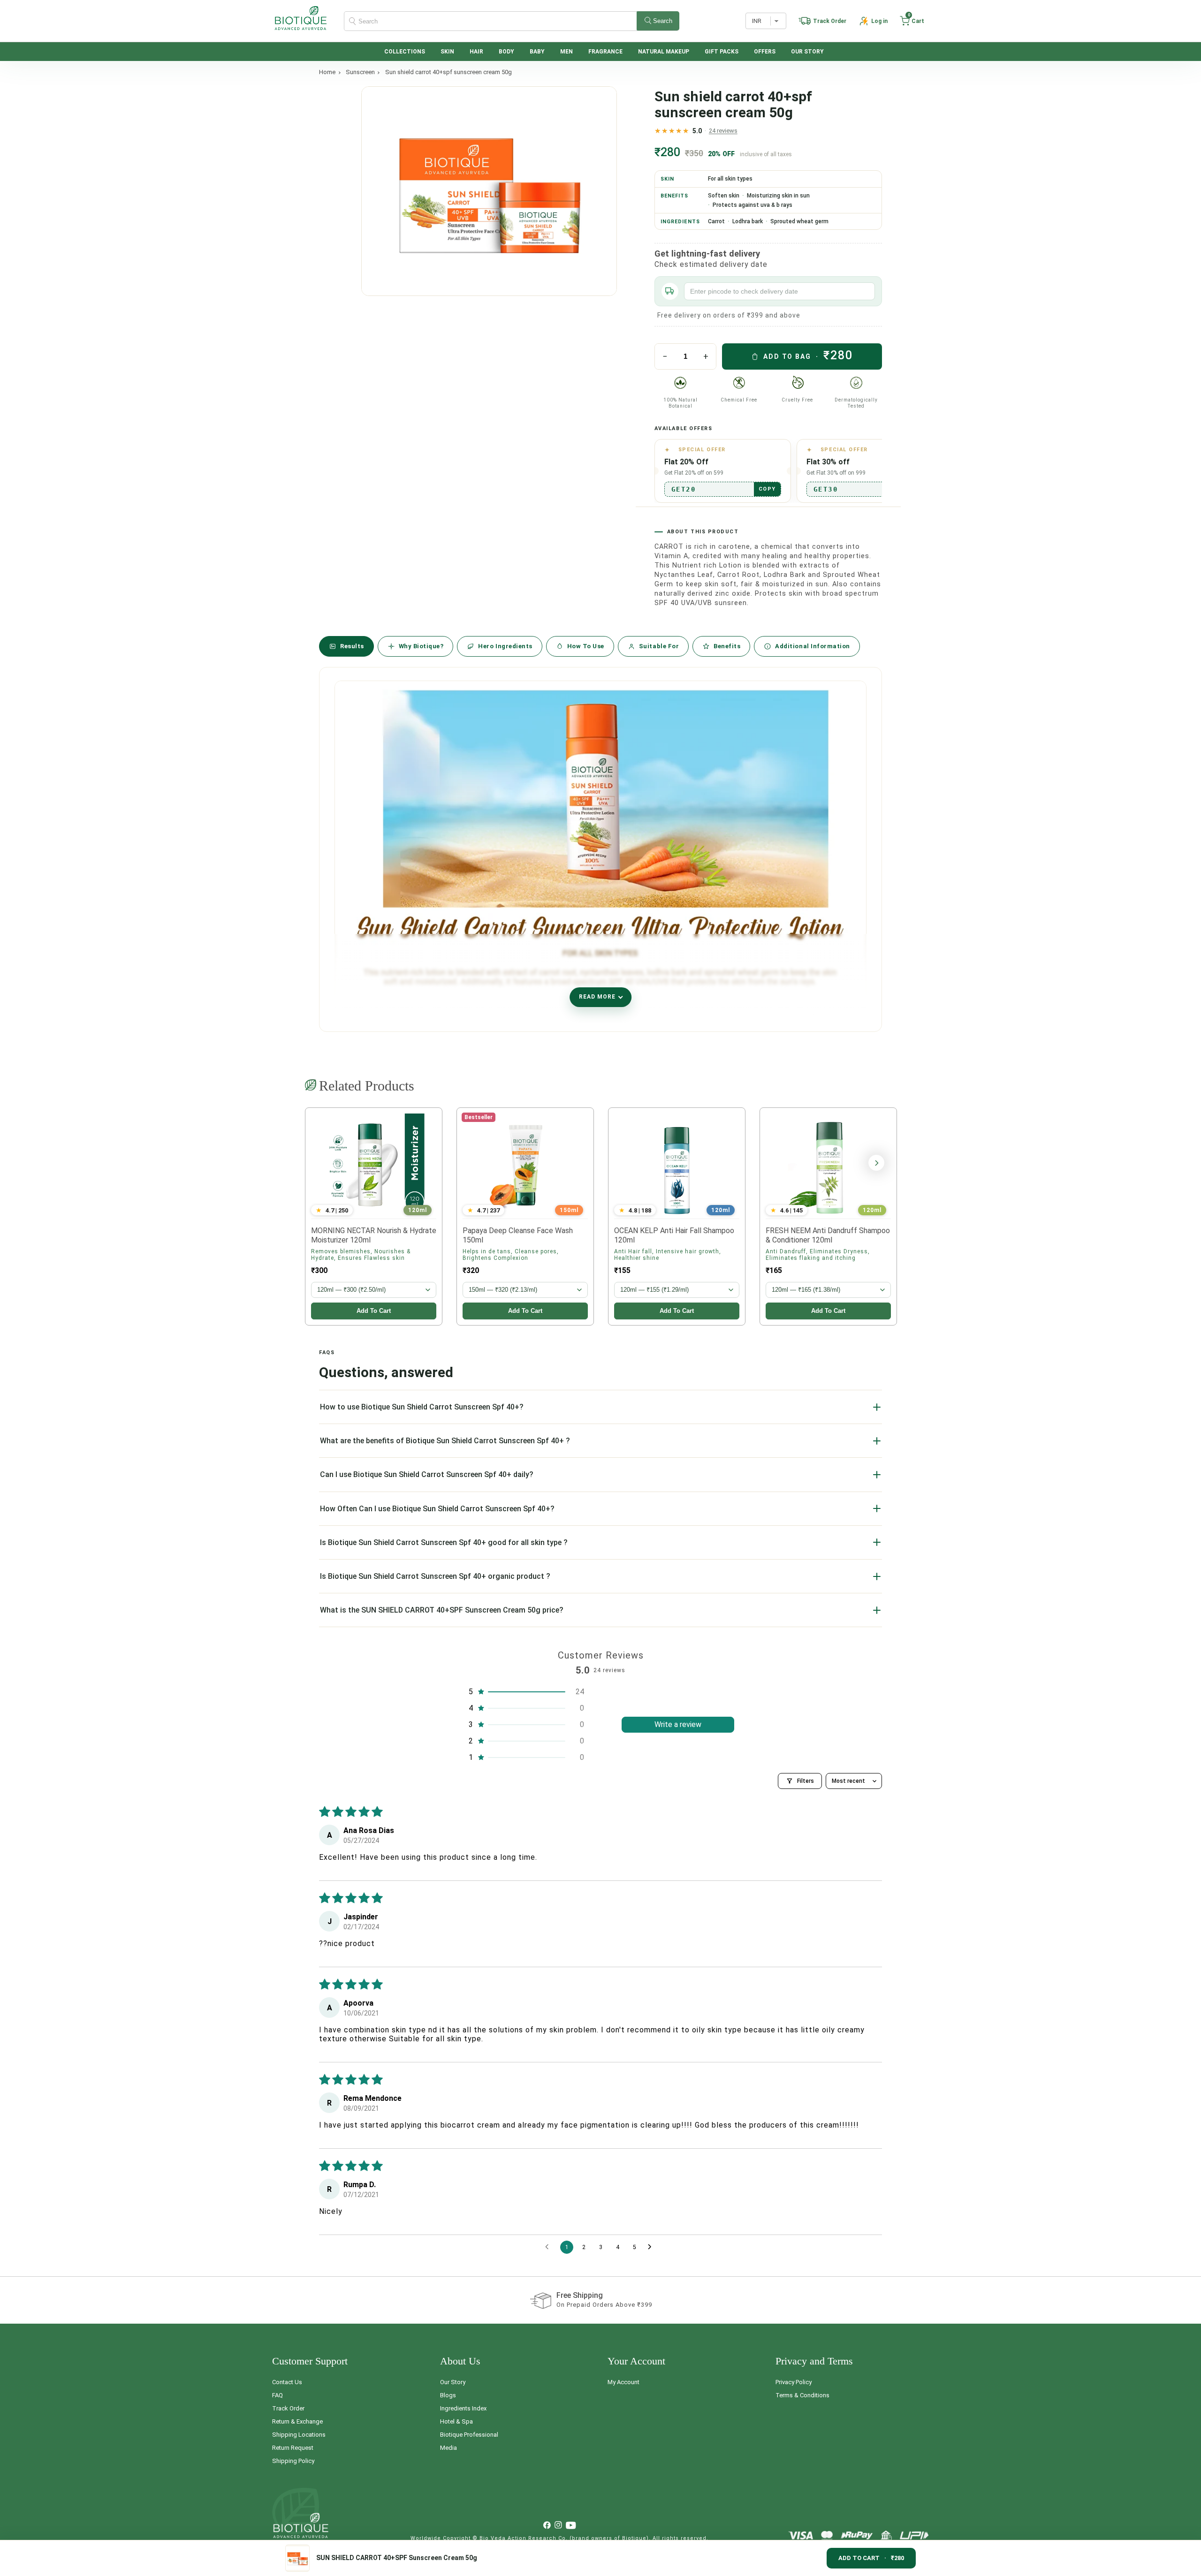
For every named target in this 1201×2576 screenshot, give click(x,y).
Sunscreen (360, 72)
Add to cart (374, 1311)
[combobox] (512, 21)
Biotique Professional (469, 2435)
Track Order (288, 2408)
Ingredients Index (463, 2408)
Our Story (453, 2382)
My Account (623, 2382)
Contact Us (287, 2382)
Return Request (293, 2448)
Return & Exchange (297, 2421)
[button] (912, 21)
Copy (767, 489)
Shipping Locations (299, 2435)
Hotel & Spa (456, 2421)
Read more (597, 997)
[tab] (346, 646)
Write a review (678, 1724)
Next (876, 1163)
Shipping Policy (293, 2461)
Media (448, 2448)
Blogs (448, 2395)
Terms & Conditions (802, 2395)
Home (327, 72)
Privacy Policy (794, 2382)
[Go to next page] (652, 2247)
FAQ (277, 2395)
